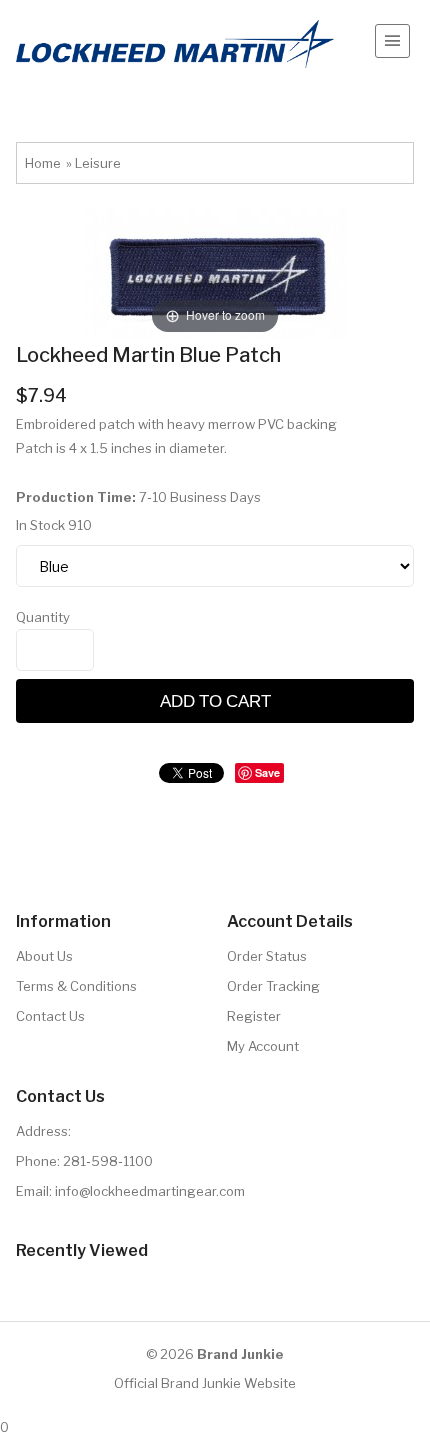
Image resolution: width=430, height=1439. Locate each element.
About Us (44, 956)
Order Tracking (273, 986)
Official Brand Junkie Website (205, 1383)
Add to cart (215, 700)
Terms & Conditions (76, 986)
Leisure (98, 163)
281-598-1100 (108, 1161)
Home (43, 163)
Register (254, 1016)
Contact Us (50, 1016)
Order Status (267, 956)
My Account (263, 1046)
